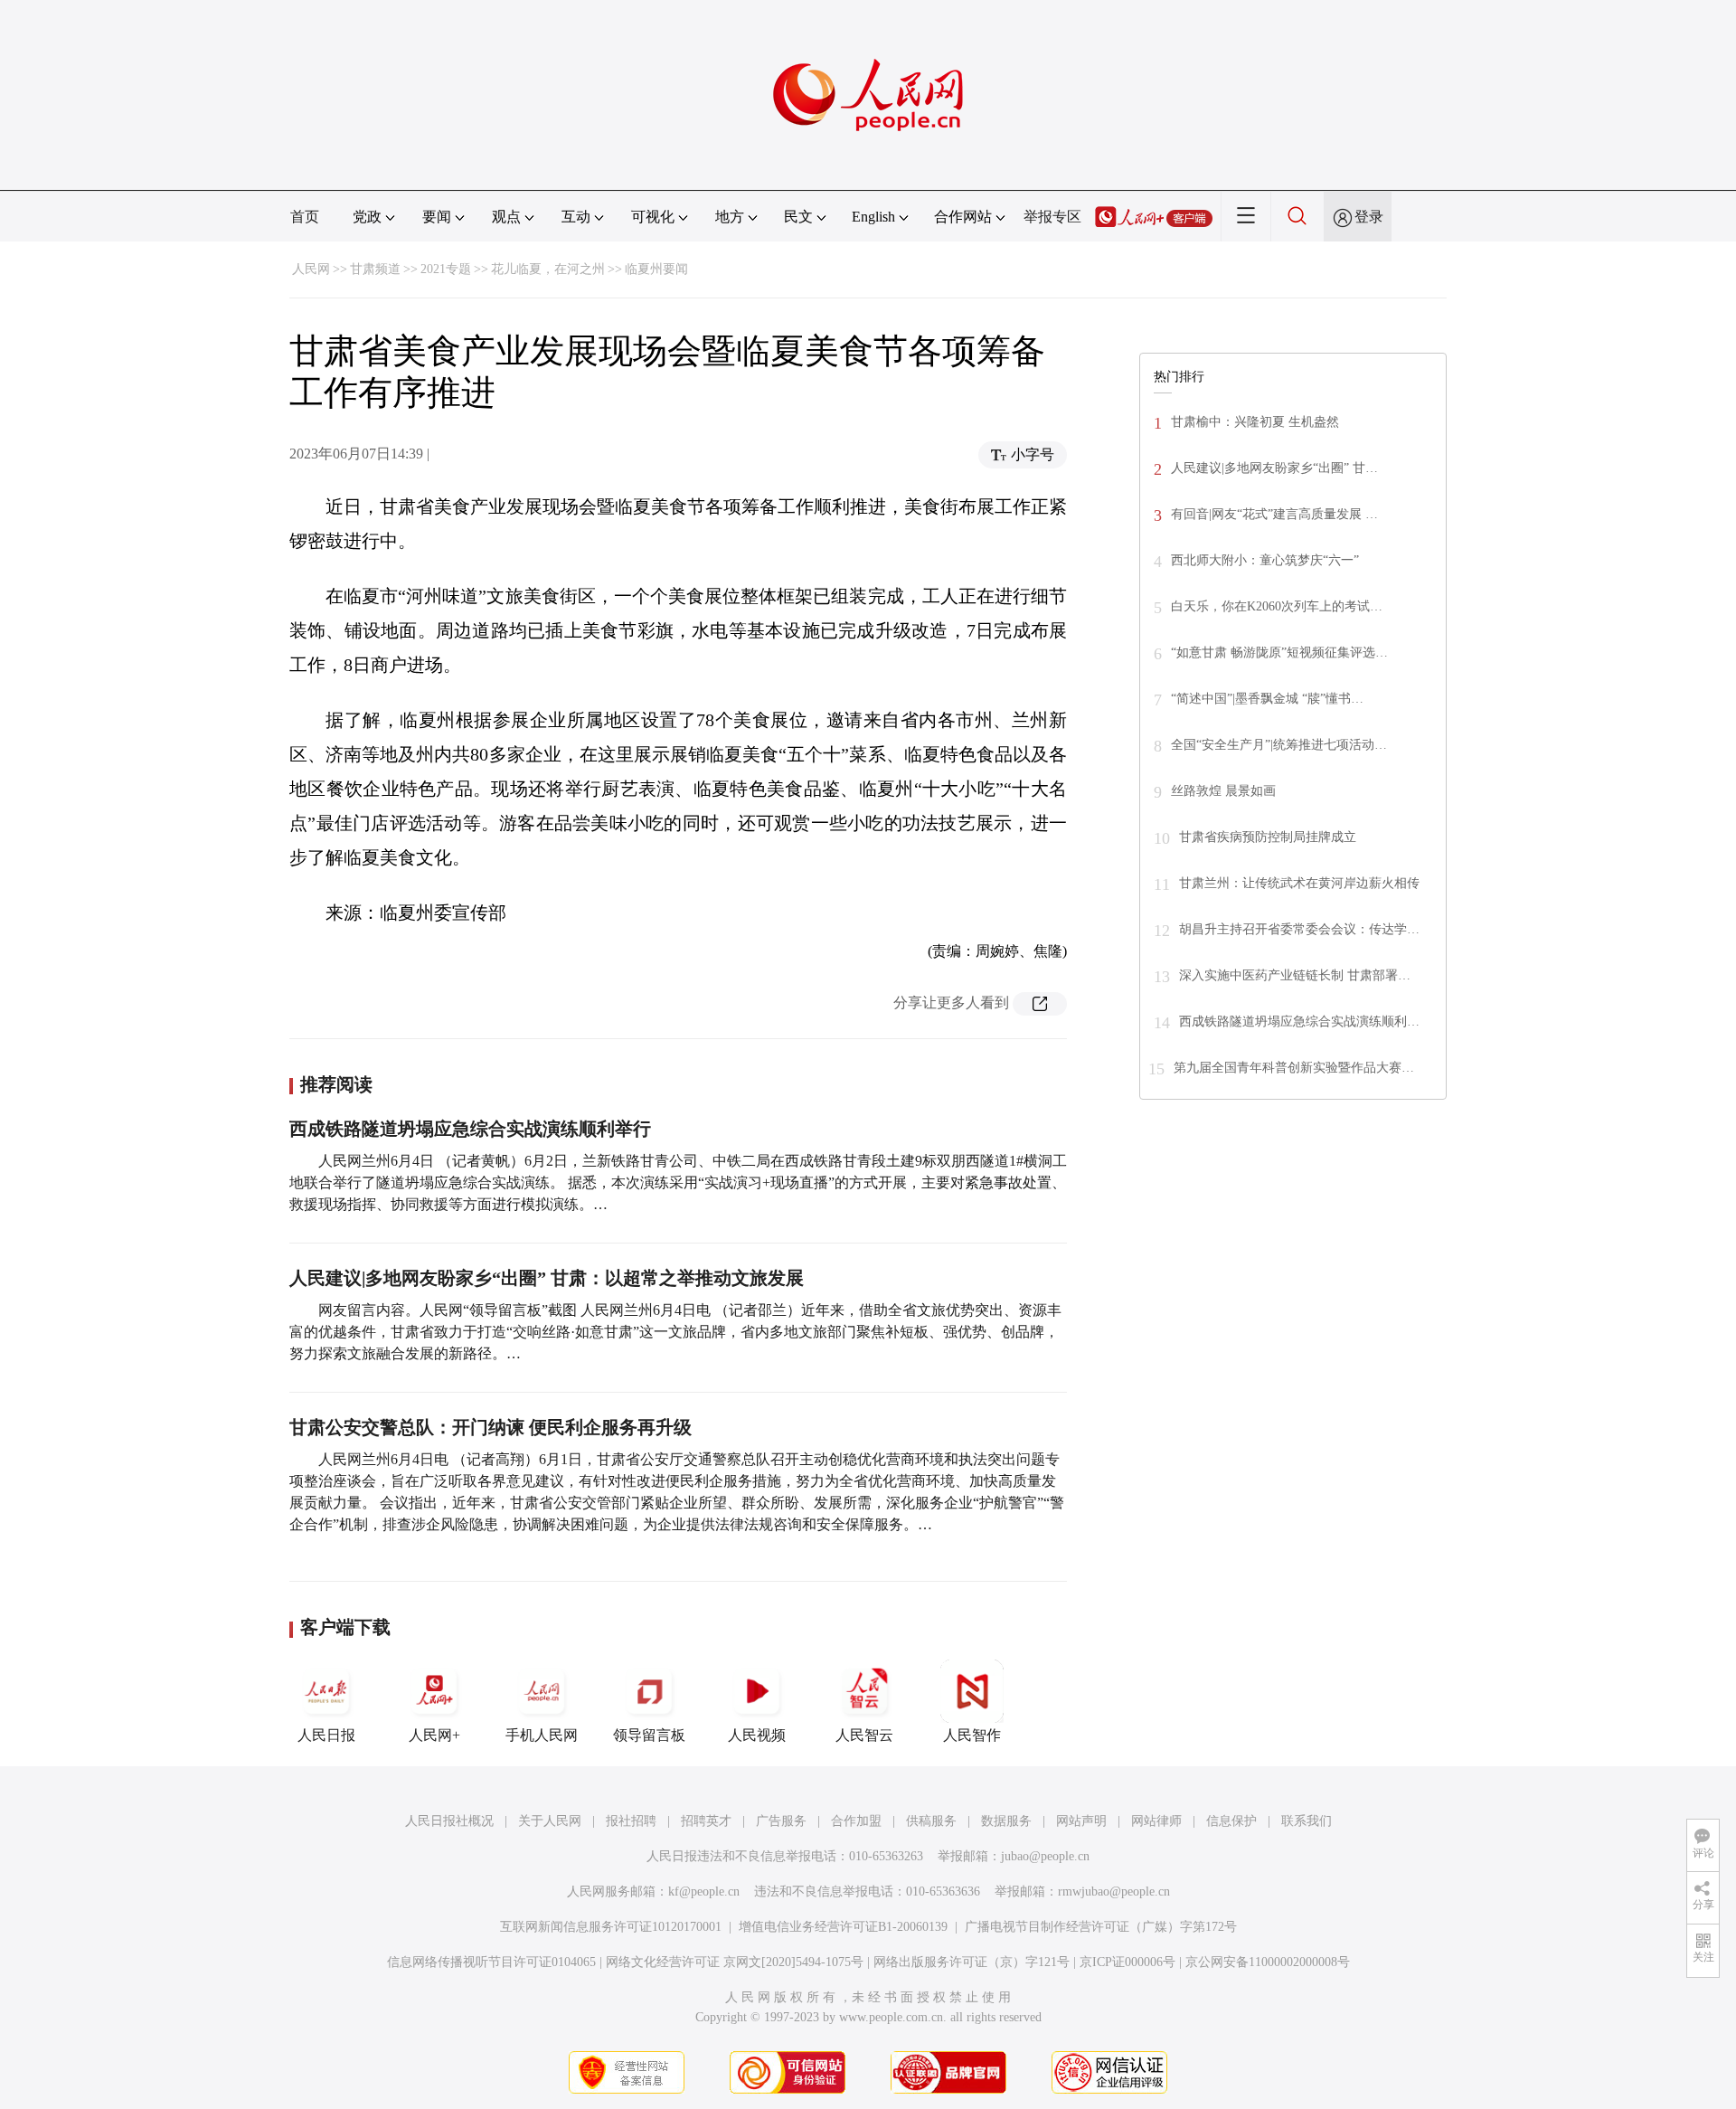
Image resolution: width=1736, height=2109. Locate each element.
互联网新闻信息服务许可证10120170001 (611, 1927)
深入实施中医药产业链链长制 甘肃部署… (1295, 975)
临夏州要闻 (656, 269)
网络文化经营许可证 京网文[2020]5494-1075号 (735, 1962)
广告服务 (781, 1821)
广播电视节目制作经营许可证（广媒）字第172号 (1101, 1927)
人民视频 (757, 1735)
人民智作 (972, 1735)
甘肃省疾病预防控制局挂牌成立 (1268, 837)
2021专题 (446, 269)
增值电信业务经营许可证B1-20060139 (843, 1927)
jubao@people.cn (1045, 1856)
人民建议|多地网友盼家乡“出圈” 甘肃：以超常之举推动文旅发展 (547, 1278)
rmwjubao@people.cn (1114, 1891)
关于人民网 (550, 1821)
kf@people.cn (704, 1891)
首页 (305, 217)
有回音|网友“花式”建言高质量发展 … (1274, 514)
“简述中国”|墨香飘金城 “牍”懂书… (1267, 699)
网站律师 (1156, 1821)
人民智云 (864, 1735)
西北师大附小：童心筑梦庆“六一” (1265, 560)
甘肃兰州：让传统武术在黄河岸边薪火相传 (1299, 883)
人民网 (311, 269)
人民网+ (434, 1735)
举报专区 (1052, 217)
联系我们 (1307, 1821)
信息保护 (1231, 1821)
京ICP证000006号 (1127, 1962)
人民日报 (326, 1735)
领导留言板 (649, 1735)
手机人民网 (542, 1735)
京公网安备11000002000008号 (1268, 1962)
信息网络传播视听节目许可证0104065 (491, 1962)
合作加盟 (856, 1821)
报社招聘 (631, 1821)
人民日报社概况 (449, 1821)
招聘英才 (706, 1821)
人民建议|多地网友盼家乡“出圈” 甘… (1274, 468)
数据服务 (1006, 1821)
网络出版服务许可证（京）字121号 (972, 1962)
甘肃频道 (375, 269)
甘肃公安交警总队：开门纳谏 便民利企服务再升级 (491, 1427)
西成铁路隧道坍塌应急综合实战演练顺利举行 (470, 1129)
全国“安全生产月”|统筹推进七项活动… (1279, 745)
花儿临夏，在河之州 (548, 269)
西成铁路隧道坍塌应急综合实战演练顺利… (1299, 1021)
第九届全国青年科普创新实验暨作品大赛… (1294, 1068)
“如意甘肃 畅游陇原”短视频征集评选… (1279, 653)
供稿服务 (931, 1821)
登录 (1369, 217)
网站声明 (1081, 1821)
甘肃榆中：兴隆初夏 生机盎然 (1255, 422)
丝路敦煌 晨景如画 (1223, 791)
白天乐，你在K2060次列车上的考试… (1277, 606)
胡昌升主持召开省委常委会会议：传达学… (1299, 929)
